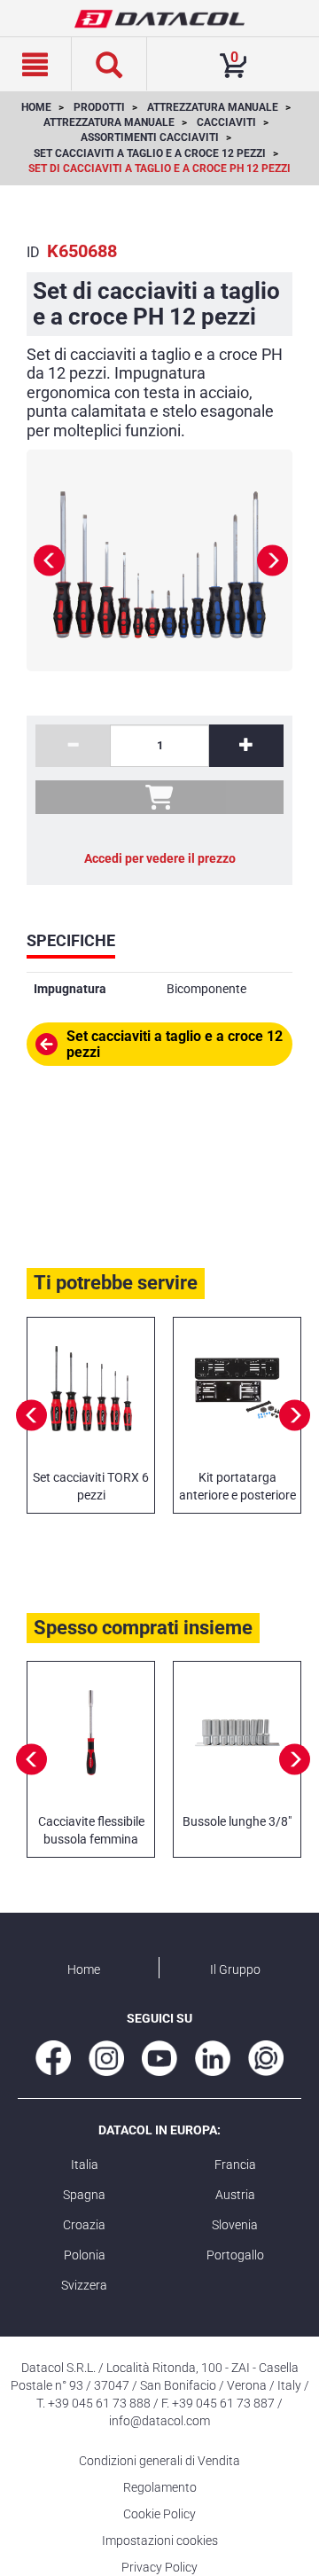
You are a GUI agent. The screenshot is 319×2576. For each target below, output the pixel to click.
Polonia (85, 2255)
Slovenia (235, 2225)
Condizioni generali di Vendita (159, 2461)
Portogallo (235, 2255)
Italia (85, 2165)
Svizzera (84, 2285)
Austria (235, 2195)
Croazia (84, 2225)
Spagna (84, 2195)
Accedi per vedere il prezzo (160, 858)
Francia (235, 2165)
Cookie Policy (159, 2514)
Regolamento (160, 2487)
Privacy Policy (159, 2567)
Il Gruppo (235, 1969)
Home (84, 1969)
